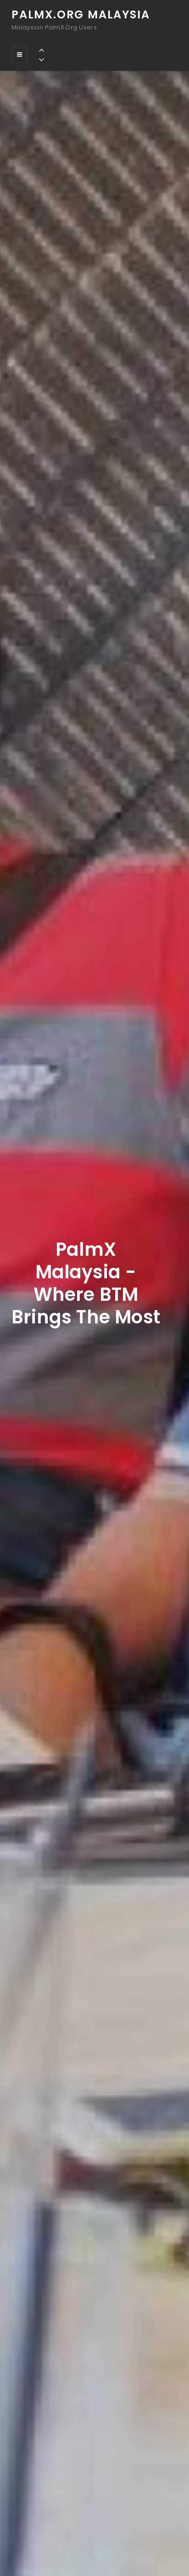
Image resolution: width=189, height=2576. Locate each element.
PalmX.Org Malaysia (81, 14)
